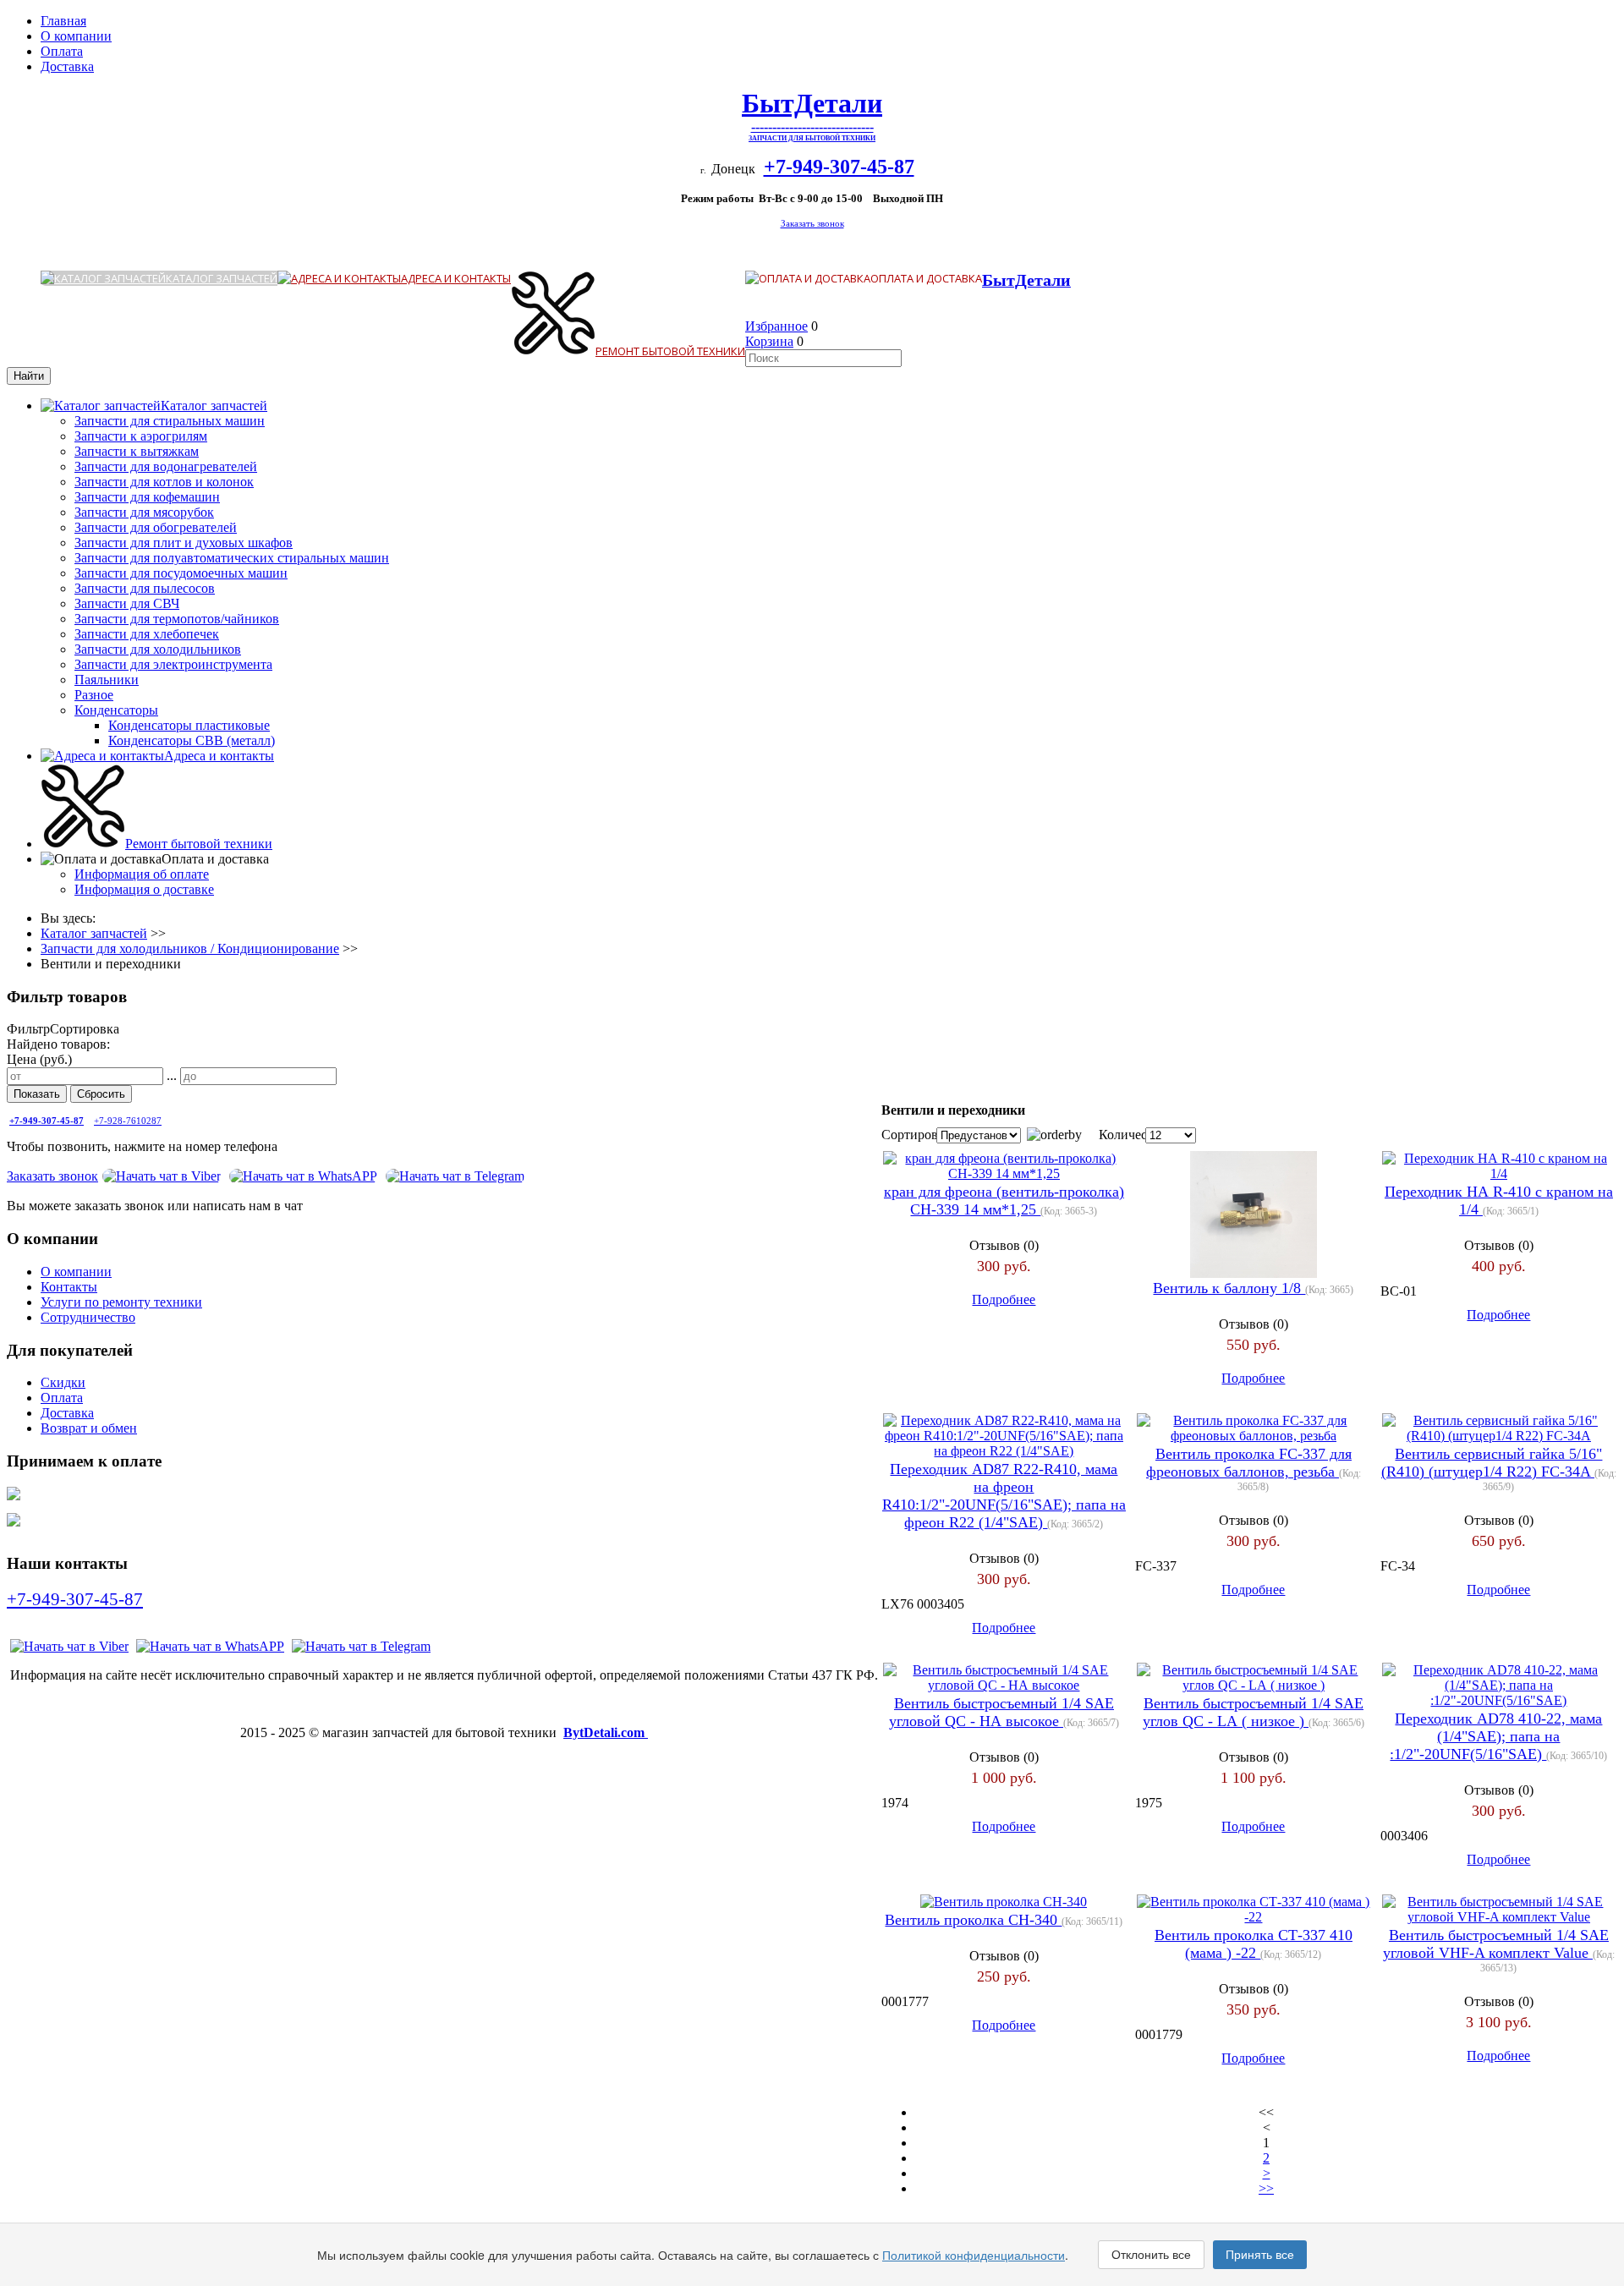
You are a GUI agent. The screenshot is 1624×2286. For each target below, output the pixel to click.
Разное (94, 695)
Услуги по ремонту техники (121, 1302)
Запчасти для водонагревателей (166, 466)
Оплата (62, 51)
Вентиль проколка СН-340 (973, 1920)
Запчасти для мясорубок (144, 512)
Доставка (67, 66)
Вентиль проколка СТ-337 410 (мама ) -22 (1254, 1944)
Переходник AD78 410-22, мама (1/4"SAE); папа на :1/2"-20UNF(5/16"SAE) (1496, 1736)
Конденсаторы (116, 710)
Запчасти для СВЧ (127, 603)
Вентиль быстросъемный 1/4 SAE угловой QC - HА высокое (1001, 1712)
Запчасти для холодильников (158, 649)
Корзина (769, 341)
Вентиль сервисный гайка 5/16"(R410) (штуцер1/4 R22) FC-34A (1492, 1463)
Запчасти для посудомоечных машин (181, 573)
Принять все (1260, 2255)
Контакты (69, 1287)
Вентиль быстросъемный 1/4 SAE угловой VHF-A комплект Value (1496, 1944)
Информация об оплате (142, 874)
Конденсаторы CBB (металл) (192, 740)
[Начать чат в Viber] (162, 1176)
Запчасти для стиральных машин (170, 421)
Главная (63, 21)
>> (1266, 2188)
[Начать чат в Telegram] (361, 1646)
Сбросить (101, 1094)
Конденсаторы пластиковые (189, 725)
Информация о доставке (144, 889)
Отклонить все (1151, 2255)
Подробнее (1004, 1299)
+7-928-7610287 (128, 1121)
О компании (76, 36)
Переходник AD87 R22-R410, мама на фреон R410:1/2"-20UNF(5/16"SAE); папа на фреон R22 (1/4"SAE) (1004, 1496)
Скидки (63, 1382)
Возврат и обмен (89, 1428)
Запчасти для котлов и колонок (164, 482)
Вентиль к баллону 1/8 (1229, 1288)
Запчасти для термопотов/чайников (177, 619)
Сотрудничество (88, 1317)
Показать (37, 1094)
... (172, 1075)
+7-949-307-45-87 (75, 1599)
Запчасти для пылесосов (145, 588)
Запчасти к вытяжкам (137, 451)
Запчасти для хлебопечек (147, 634)
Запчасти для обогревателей (156, 527)
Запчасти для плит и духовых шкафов (184, 543)
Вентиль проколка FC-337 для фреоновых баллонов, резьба (1249, 1463)
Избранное (776, 326)
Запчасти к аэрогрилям (141, 436)
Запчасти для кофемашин (147, 497)
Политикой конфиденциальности (974, 2255)
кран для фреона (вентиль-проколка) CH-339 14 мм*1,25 (1004, 1201)
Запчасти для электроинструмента (173, 664)
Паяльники (107, 680)
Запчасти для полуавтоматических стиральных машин (232, 558)
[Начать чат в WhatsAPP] (303, 1176)
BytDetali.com (606, 1732)
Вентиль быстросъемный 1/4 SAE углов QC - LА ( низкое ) (1253, 1712)
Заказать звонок (812, 224)
